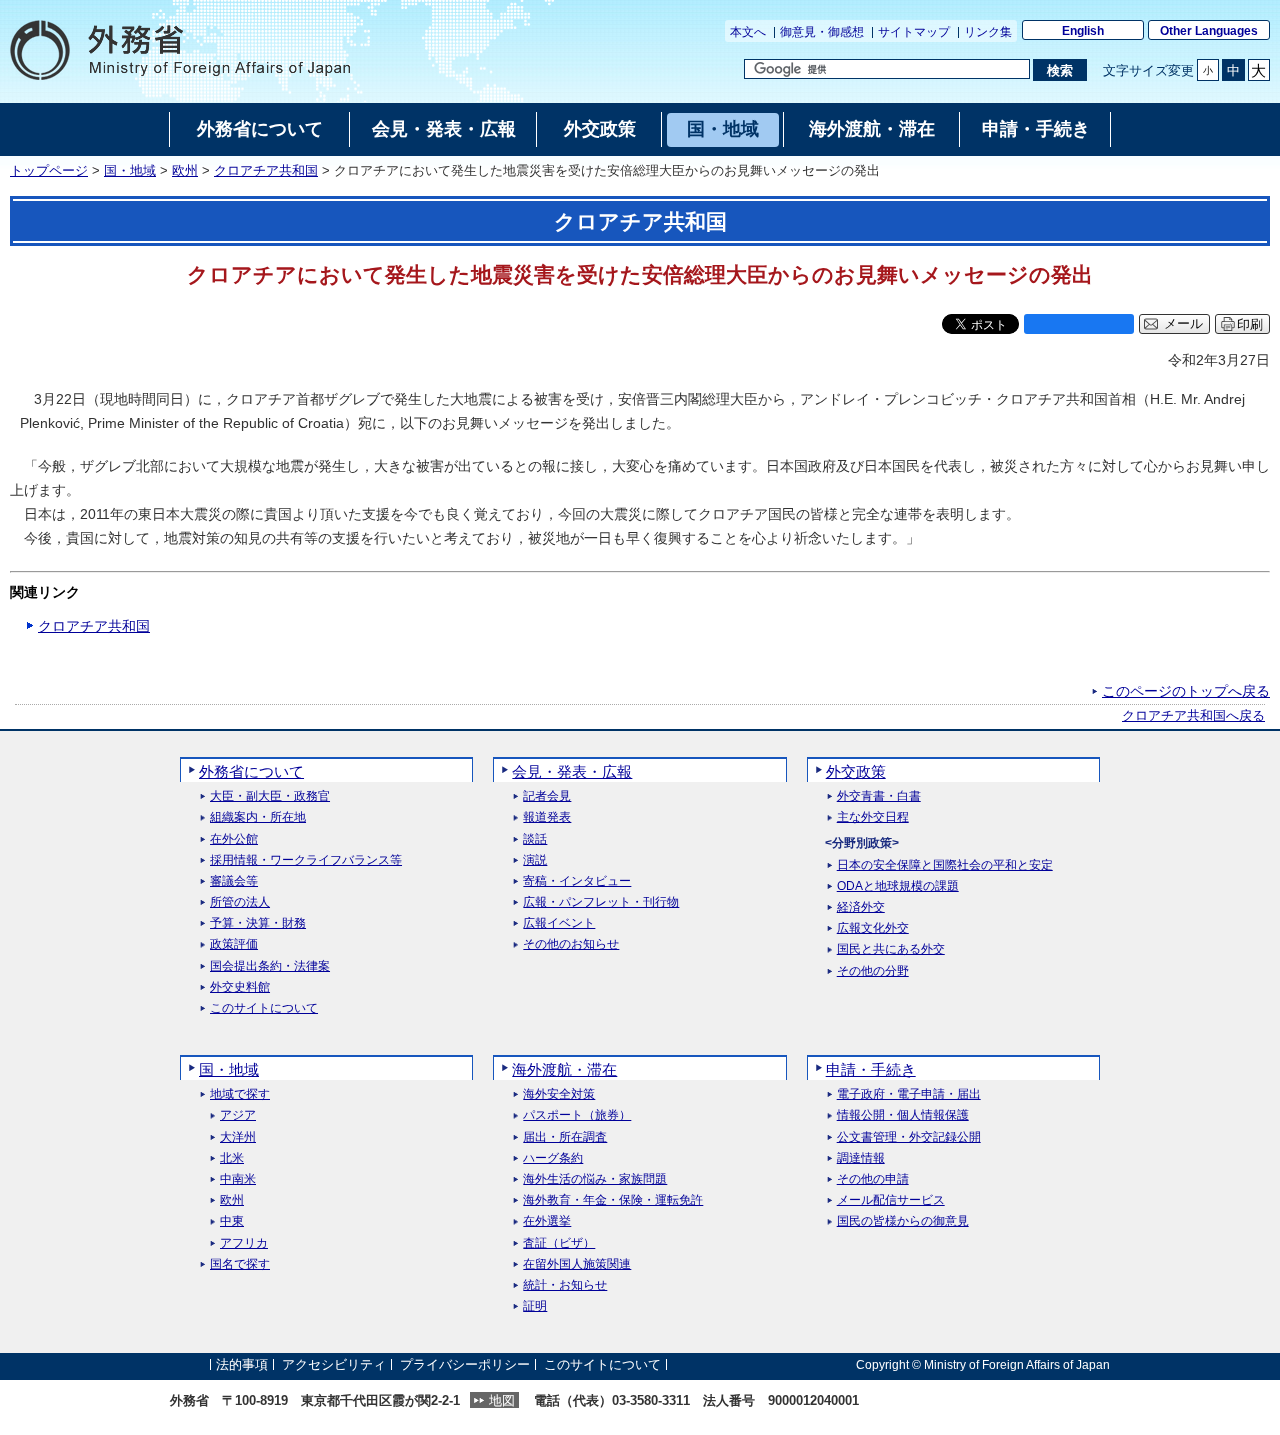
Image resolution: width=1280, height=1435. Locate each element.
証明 (535, 1306)
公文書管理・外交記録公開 (909, 1137)
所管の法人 (240, 902)
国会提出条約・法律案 (270, 966)
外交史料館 (240, 987)
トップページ (49, 171)
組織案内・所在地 (258, 817)
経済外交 (861, 907)
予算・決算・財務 (258, 923)
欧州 (185, 171)
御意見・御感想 (822, 32)
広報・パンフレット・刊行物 (601, 902)
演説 (535, 860)
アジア (238, 1115)
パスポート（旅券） (577, 1115)
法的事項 (242, 1364)
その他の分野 (873, 971)
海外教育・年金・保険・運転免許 (613, 1200)
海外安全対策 (559, 1094)
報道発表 (547, 817)
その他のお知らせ (571, 944)
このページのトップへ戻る (1186, 691)
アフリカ (244, 1243)
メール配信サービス (891, 1200)
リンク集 (988, 32)
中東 (232, 1221)
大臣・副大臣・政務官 (270, 796)
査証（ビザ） (559, 1243)
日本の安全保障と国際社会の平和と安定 (945, 865)
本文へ (748, 32)
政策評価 (234, 944)
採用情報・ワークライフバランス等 (306, 860)
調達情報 (861, 1158)
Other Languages (1209, 31)
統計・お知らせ (565, 1285)
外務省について (251, 771)
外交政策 (856, 771)
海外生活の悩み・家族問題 (595, 1179)
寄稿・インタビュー (577, 881)
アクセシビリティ (334, 1364)
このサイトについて (264, 1008)
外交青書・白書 (879, 796)
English (1083, 31)
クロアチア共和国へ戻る (1193, 716)
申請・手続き (871, 1069)
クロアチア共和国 (266, 171)
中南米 (238, 1179)
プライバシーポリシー (465, 1364)
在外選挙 (547, 1221)
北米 (232, 1158)
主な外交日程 (873, 817)
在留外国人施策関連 (577, 1264)
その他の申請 (873, 1179)
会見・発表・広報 (572, 771)
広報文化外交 (873, 928)
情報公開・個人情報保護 (903, 1115)
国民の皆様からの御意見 (903, 1221)
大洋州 (238, 1137)
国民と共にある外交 (891, 949)
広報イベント (559, 923)
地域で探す (240, 1094)
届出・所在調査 (565, 1137)
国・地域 (130, 171)
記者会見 (547, 796)
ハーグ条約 (553, 1158)
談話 (535, 839)
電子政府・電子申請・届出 (909, 1094)
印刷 (1250, 324)
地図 (502, 1400)
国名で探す (240, 1264)
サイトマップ (914, 32)
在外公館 (234, 839)
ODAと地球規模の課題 (898, 886)
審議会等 (234, 881)
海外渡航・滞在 (564, 1069)
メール (1183, 324)
